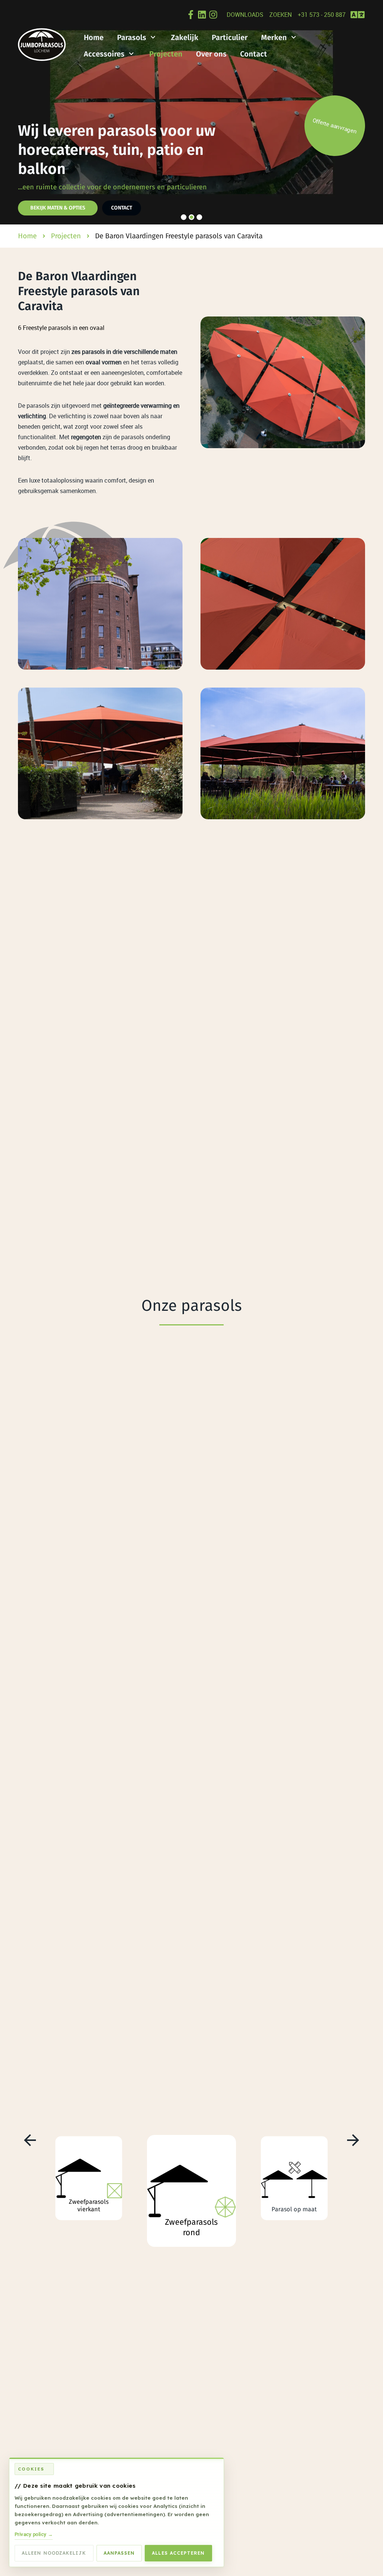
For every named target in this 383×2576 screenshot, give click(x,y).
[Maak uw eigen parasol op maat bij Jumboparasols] (294, 2178)
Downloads (245, 15)
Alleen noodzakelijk (54, 2553)
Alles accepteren (178, 2553)
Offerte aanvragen (335, 126)
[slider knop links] (13, 112)
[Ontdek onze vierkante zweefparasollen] (89, 2178)
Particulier (230, 37)
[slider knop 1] (184, 217)
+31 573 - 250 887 (322, 15)
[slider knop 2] (192, 217)
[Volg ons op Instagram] (213, 15)
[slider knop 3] (200, 217)
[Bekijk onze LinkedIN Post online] (202, 15)
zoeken (281, 15)
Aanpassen (119, 2553)
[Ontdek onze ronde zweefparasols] (192, 2191)
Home (94, 37)
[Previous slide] (30, 2140)
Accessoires (104, 54)
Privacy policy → (34, 2534)
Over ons (211, 54)
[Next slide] (353, 2140)
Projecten (166, 54)
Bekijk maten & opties (58, 208)
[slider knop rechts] (370, 112)
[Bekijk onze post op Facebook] (191, 15)
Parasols (132, 37)
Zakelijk (185, 37)
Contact (254, 54)
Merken (274, 37)
